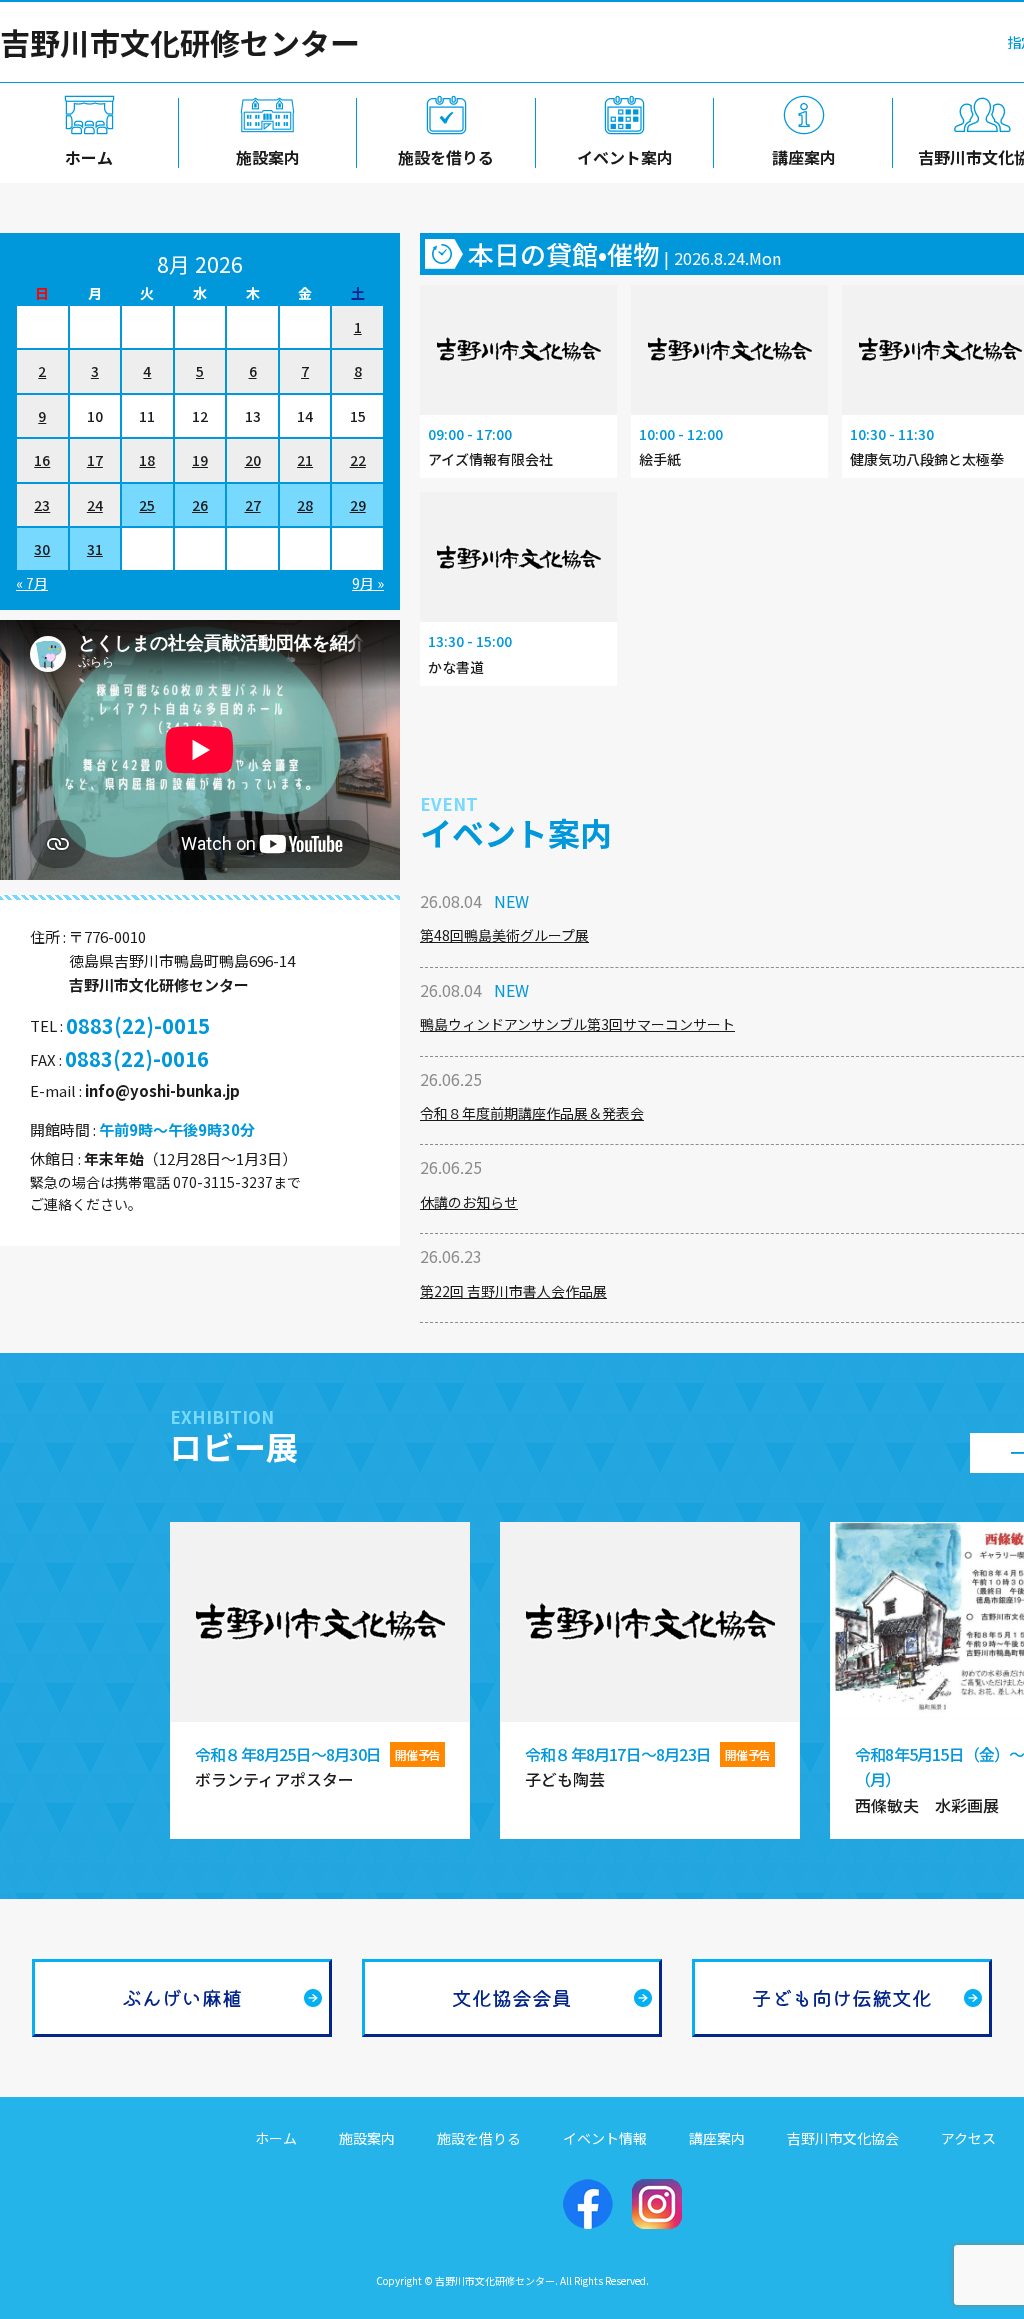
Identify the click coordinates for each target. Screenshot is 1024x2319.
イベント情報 (605, 2138)
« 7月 (32, 583)
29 (358, 505)
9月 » (368, 583)
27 (253, 505)
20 (253, 460)
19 (200, 460)
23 (42, 505)
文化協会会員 (512, 1997)
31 (95, 549)
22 (358, 460)
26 (200, 505)
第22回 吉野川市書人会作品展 (513, 1291)
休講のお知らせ (469, 1202)
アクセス (968, 2138)
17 (95, 460)
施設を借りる (446, 157)
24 (95, 505)
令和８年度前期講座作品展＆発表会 (532, 1113)
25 (147, 505)
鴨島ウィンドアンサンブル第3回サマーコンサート (577, 1024)
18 (147, 460)
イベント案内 (625, 157)
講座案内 (804, 157)
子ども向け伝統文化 (842, 1997)
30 (42, 549)
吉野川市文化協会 (843, 2138)
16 (42, 460)
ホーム (89, 157)
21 (305, 460)
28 (305, 505)
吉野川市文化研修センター (180, 42)
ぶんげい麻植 (182, 1997)
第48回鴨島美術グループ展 (504, 935)
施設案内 (268, 157)
